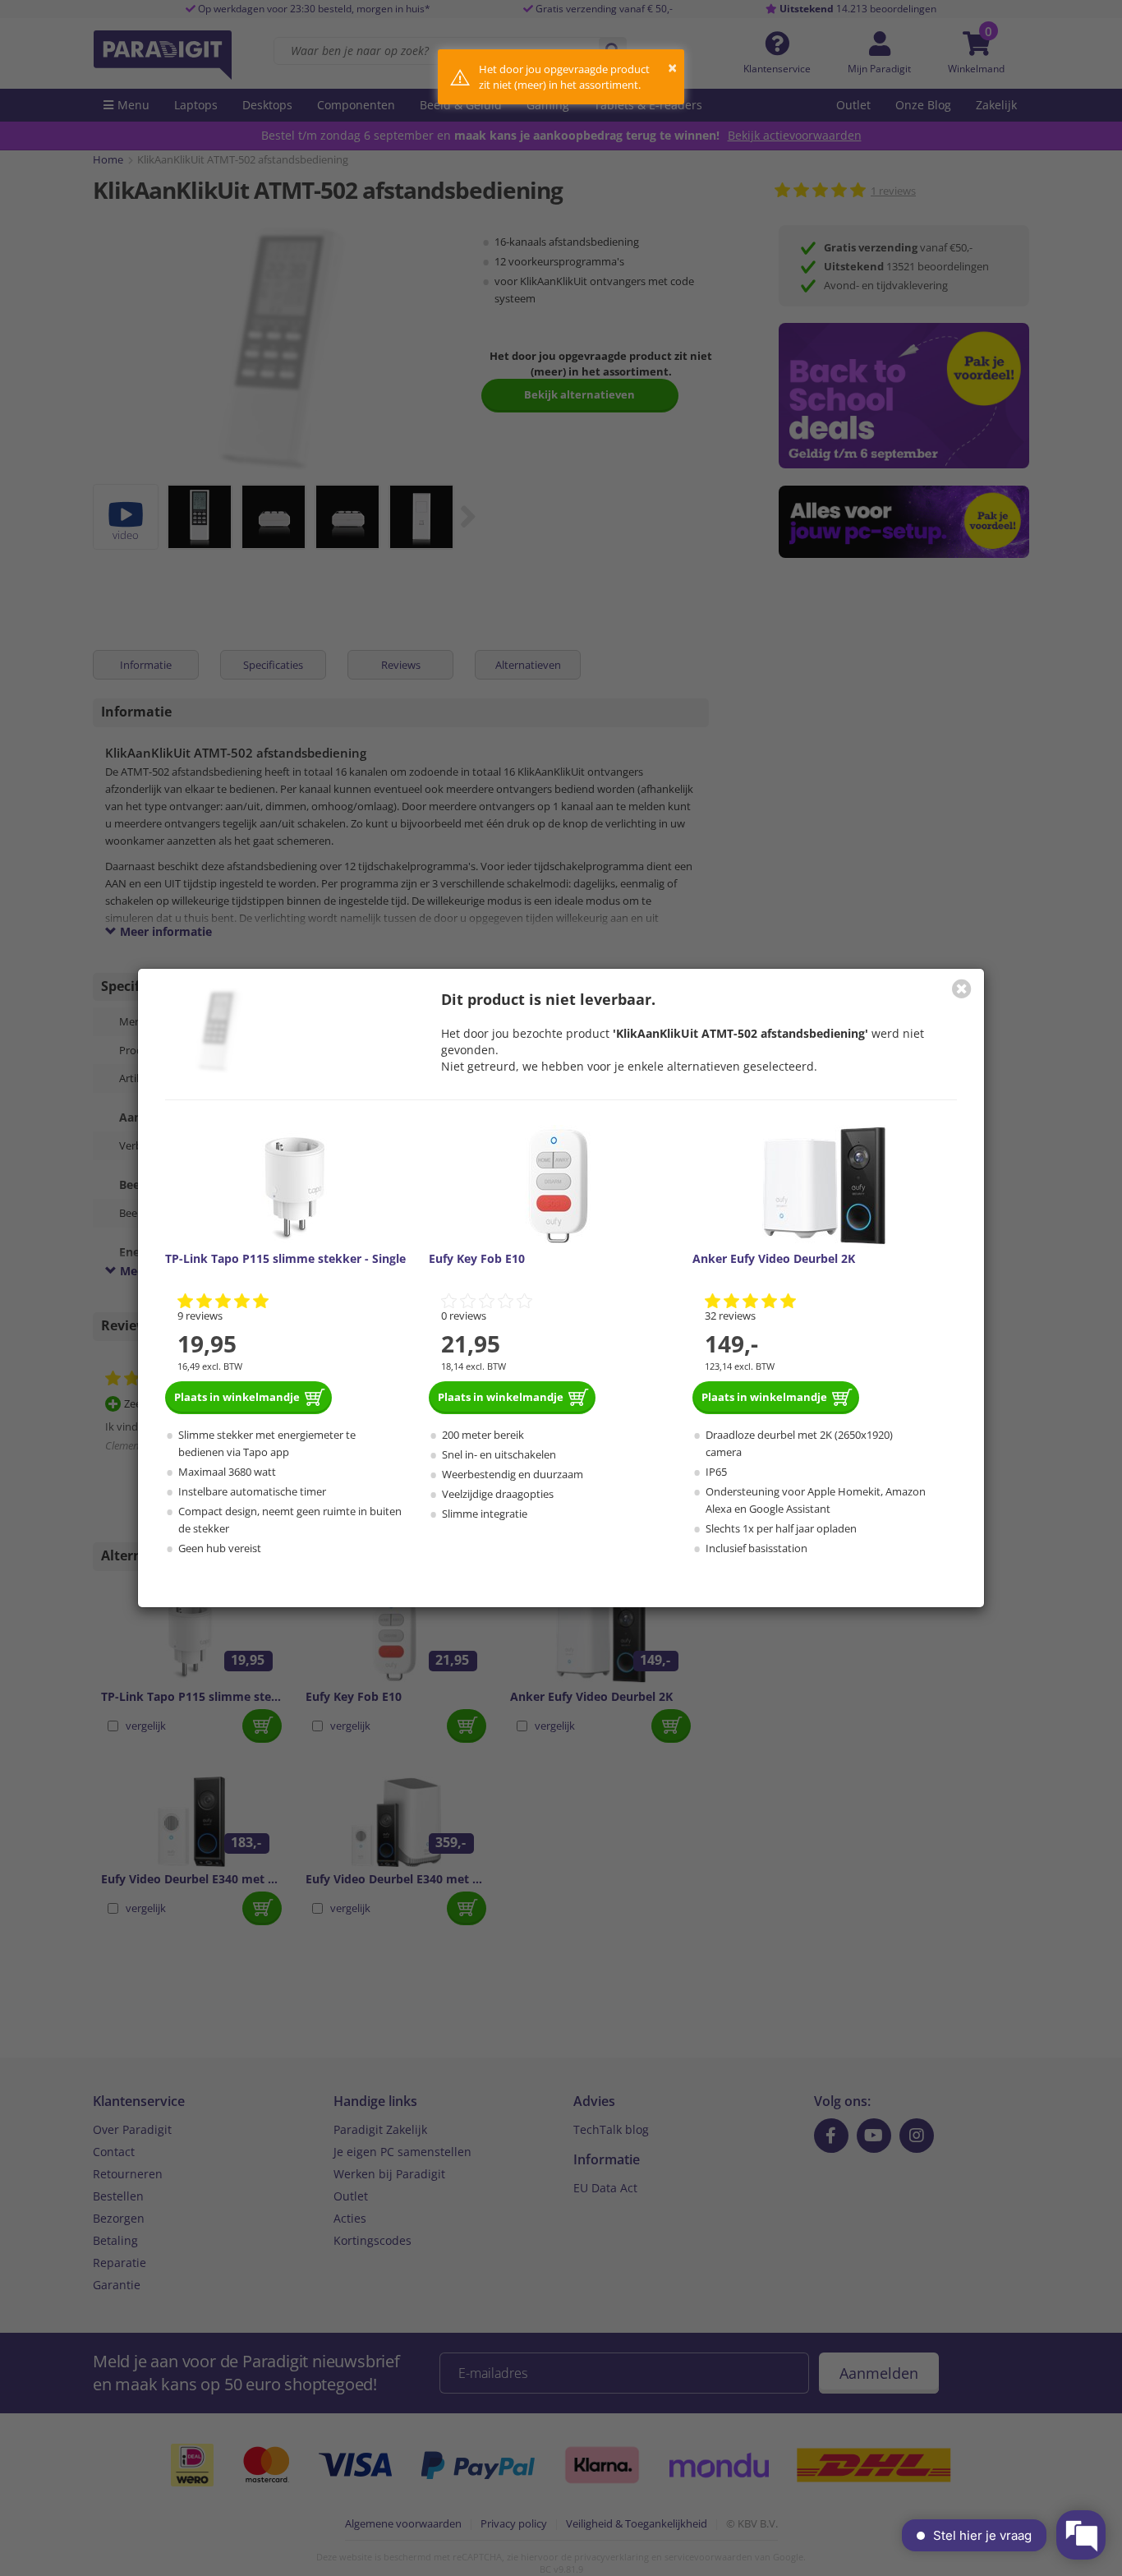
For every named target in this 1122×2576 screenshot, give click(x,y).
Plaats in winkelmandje (237, 1397)
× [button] (672, 68)
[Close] (962, 988)
